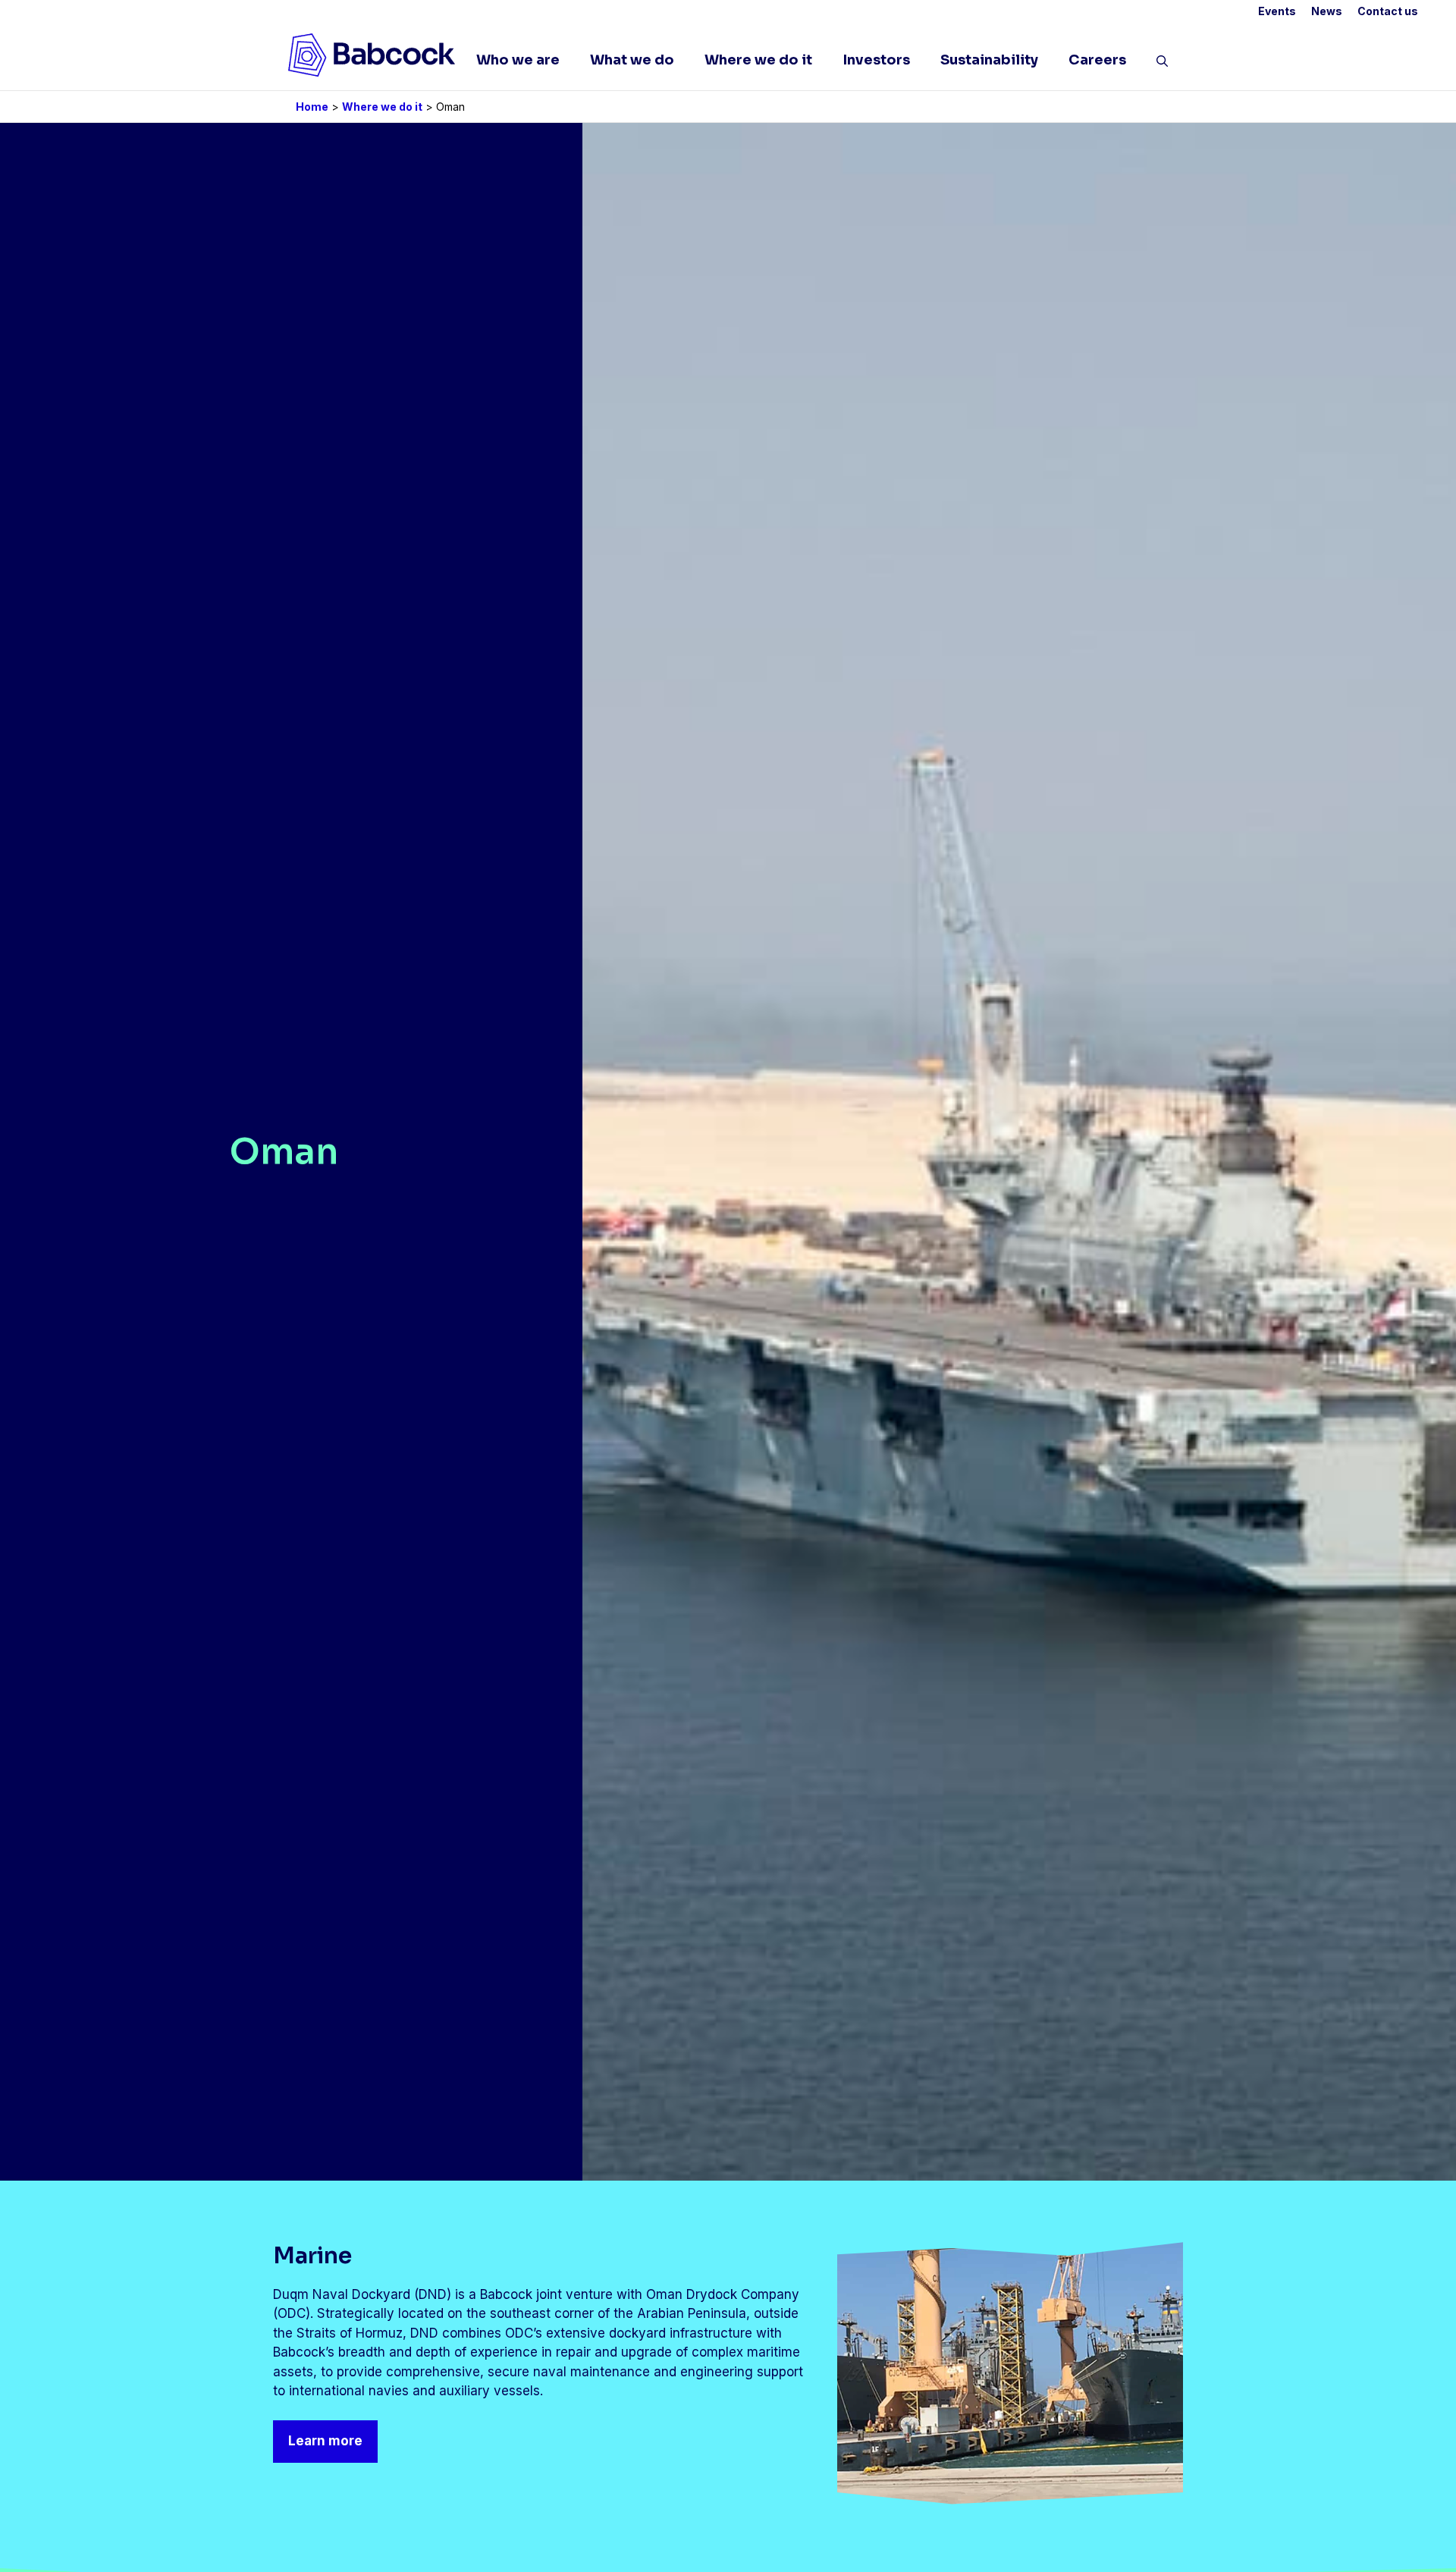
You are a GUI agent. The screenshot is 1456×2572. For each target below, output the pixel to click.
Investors (876, 60)
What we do (632, 60)
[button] (1162, 64)
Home (312, 107)
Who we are (518, 60)
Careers (1097, 60)
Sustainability (989, 60)
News (1327, 11)
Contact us (1388, 11)
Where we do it (758, 60)
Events (1277, 11)
